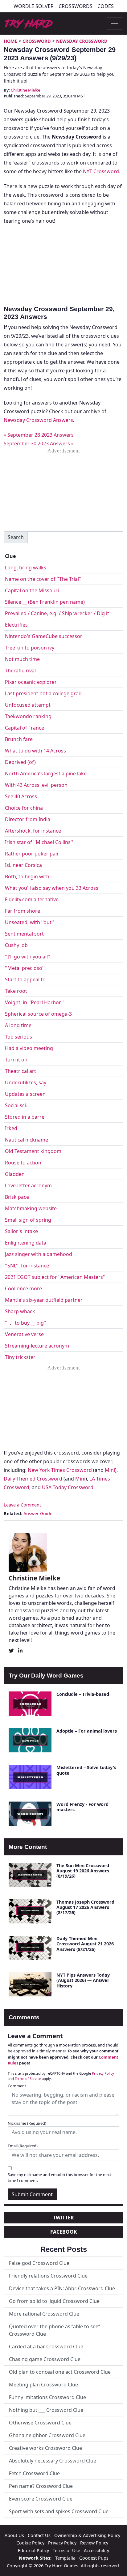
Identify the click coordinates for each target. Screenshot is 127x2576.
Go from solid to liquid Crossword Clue (54, 2301)
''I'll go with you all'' (28, 957)
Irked (11, 1128)
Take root (16, 991)
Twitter (63, 2218)
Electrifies (16, 625)
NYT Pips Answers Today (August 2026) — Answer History (83, 1980)
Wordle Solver (34, 6)
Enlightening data (26, 1243)
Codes (106, 6)
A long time (18, 1025)
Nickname (27, 2123)
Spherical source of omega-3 (38, 1014)
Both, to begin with (27, 877)
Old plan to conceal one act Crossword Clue (60, 2372)
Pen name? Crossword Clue (41, 2486)
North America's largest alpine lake (46, 774)
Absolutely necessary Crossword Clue (53, 2461)
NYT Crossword (101, 171)
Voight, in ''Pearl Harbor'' (34, 1002)
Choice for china (24, 808)
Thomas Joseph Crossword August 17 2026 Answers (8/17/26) (85, 1907)
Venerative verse (24, 1334)
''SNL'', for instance (27, 1266)
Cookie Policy (30, 2543)
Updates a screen (25, 1094)
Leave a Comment (22, 1505)
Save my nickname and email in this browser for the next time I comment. (59, 2177)
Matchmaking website (31, 1208)
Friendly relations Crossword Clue (48, 2276)
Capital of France (25, 728)
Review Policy (94, 2543)
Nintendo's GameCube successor (44, 636)
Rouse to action (23, 1163)
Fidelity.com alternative (32, 899)
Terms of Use (66, 2550)
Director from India (28, 819)
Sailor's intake (21, 1231)
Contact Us (39, 2535)
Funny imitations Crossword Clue (47, 2397)
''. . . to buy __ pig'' (26, 1323)
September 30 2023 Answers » (39, 444)
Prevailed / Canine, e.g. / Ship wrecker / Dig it (57, 613)
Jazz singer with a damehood (39, 1254)
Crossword (37, 41)
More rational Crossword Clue (44, 2314)
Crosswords (76, 6)
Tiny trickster (20, 1357)
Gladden (15, 1174)
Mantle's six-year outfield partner (44, 1300)
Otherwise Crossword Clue (40, 2423)
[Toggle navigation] (115, 24)
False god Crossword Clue (39, 2263)
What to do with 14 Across (35, 751)
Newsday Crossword (82, 41)
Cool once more (23, 1288)
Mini (110, 1470)
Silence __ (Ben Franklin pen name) (45, 602)
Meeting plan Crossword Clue (43, 2385)
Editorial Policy (33, 2550)
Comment (17, 2086)
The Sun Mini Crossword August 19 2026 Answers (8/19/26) (83, 1871)
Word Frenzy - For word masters (82, 1807)
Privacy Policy (103, 2073)
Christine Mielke (25, 90)
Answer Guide (38, 1513)
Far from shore (23, 911)
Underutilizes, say (26, 1082)
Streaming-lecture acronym (37, 1346)
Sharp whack (20, 1311)
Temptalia (65, 2558)
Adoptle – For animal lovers (87, 1731)
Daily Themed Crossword (33, 1479)
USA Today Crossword (68, 1487)
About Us (14, 2535)
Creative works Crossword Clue (45, 2448)
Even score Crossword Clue (41, 2499)
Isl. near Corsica (23, 865)
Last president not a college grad (43, 693)
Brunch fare (19, 739)
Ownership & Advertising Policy (87, 2535)
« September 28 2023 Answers (39, 435)
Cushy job (16, 945)
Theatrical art (20, 1071)
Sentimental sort (24, 934)
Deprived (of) (20, 762)
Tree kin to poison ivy (30, 648)
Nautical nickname (27, 1140)
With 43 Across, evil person (36, 785)
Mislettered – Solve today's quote (86, 1770)
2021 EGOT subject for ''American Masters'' (55, 1277)
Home (10, 41)
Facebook (64, 2232)
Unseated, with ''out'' (29, 922)
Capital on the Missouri (32, 590)
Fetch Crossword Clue (34, 2473)
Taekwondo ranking (28, 716)
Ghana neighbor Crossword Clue (47, 2435)
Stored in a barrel (25, 1117)
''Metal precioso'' (25, 968)
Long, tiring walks (26, 568)
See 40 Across (21, 796)
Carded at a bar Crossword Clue (46, 2347)
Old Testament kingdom (33, 1151)
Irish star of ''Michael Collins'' (39, 842)
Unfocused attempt (28, 705)
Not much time (22, 659)
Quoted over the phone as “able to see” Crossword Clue (55, 2330)
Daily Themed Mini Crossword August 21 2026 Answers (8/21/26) (85, 1944)
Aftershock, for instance (33, 831)
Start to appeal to (25, 979)
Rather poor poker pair (32, 854)
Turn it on (16, 1060)
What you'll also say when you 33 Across (52, 888)
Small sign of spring (28, 1220)
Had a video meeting (29, 1048)
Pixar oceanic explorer (31, 682)
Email (23, 2146)
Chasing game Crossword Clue (45, 2359)
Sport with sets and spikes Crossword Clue (59, 2511)
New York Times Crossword (60, 1470)
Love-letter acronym (28, 1185)
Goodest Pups (94, 2558)
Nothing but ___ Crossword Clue (46, 2410)
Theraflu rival (20, 671)
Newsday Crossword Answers (38, 420)
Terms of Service (28, 2079)
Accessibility (96, 2550)
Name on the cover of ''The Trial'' (43, 579)
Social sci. (16, 1105)
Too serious (18, 1037)
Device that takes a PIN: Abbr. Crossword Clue (62, 2288)
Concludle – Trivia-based (83, 1694)
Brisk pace (17, 1197)
